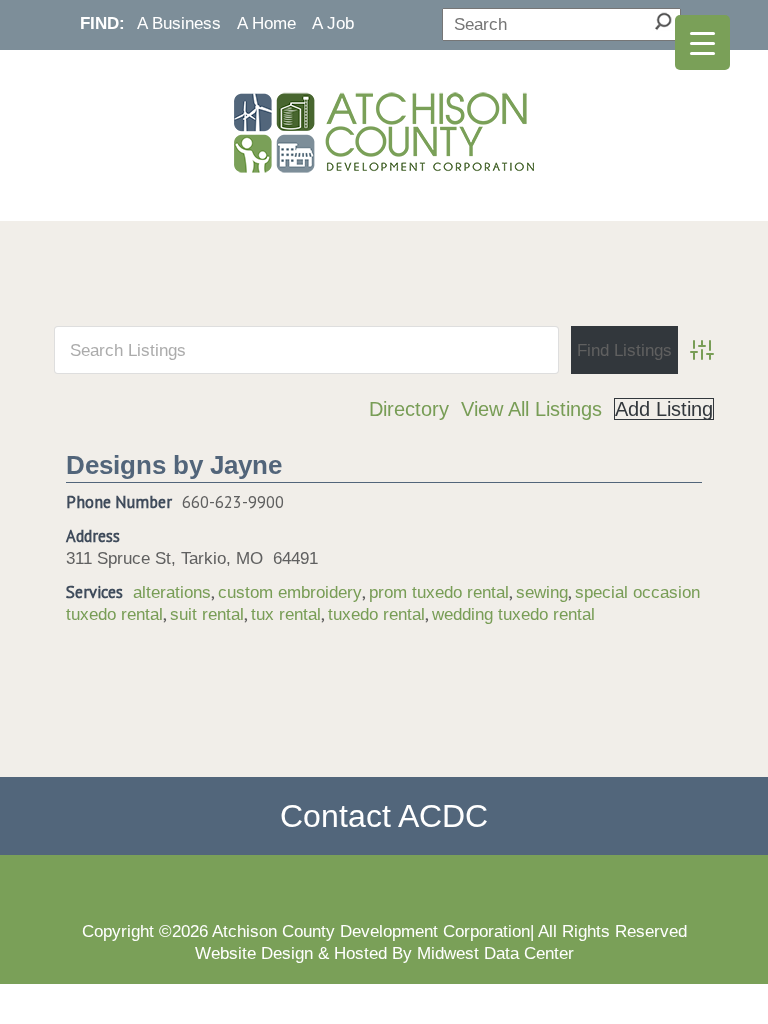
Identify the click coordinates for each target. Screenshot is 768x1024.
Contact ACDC (384, 816)
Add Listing (664, 409)
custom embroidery (290, 592)
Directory (409, 409)
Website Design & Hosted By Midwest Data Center (384, 953)
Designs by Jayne (174, 465)
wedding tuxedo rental (513, 614)
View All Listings (531, 409)
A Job (333, 23)
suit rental (207, 614)
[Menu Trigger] (702, 42)
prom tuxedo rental (439, 592)
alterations (172, 592)
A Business (179, 23)
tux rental (286, 614)
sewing (542, 592)
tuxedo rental (376, 614)
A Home (266, 23)
